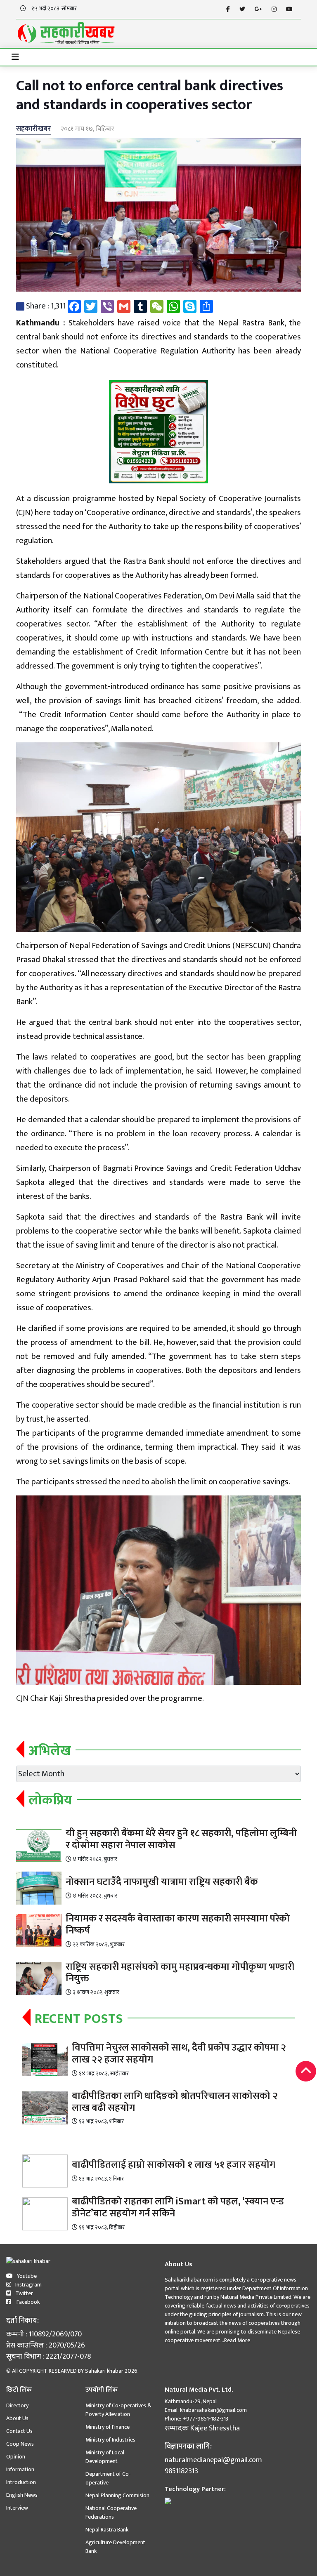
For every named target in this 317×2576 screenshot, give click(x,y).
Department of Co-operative (108, 2478)
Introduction (21, 2482)
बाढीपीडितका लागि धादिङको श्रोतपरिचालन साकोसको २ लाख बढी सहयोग (175, 2102)
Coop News (20, 2444)
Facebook (27, 2302)
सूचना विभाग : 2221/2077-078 (48, 2357)
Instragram (28, 2285)
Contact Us (19, 2431)
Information (20, 2469)
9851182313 (181, 2471)
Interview (17, 2508)
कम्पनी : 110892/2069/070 (44, 2335)
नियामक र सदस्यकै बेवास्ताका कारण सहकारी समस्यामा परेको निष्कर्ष (178, 1925)
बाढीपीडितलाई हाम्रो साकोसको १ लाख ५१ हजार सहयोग (174, 2165)
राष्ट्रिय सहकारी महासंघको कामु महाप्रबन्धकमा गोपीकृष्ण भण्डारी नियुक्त (180, 1973)
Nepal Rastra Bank (107, 2530)
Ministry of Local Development (105, 2457)
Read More (237, 2340)
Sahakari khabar (104, 2371)
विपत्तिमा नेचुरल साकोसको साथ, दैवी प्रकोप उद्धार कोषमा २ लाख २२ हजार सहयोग (179, 2054)
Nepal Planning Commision (117, 2495)
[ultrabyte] (168, 2501)
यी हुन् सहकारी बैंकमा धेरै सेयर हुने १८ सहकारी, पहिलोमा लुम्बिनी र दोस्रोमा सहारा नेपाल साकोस (181, 1839)
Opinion (16, 2457)
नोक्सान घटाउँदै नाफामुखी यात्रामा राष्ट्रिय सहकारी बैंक (162, 1882)
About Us (17, 2418)
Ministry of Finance (108, 2427)
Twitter (24, 2293)
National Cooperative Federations (111, 2512)
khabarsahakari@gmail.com (213, 2410)
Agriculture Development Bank (115, 2547)
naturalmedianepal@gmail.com (213, 2460)
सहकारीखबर (34, 129)
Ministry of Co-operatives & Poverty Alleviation (118, 2410)
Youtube (27, 2276)
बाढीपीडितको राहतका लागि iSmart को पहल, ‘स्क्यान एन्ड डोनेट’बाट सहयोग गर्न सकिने (178, 2207)
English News (22, 2495)
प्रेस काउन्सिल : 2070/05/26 (46, 2346)
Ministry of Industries (110, 2440)
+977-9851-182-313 (205, 2419)
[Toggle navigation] (15, 57)
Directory (17, 2405)
